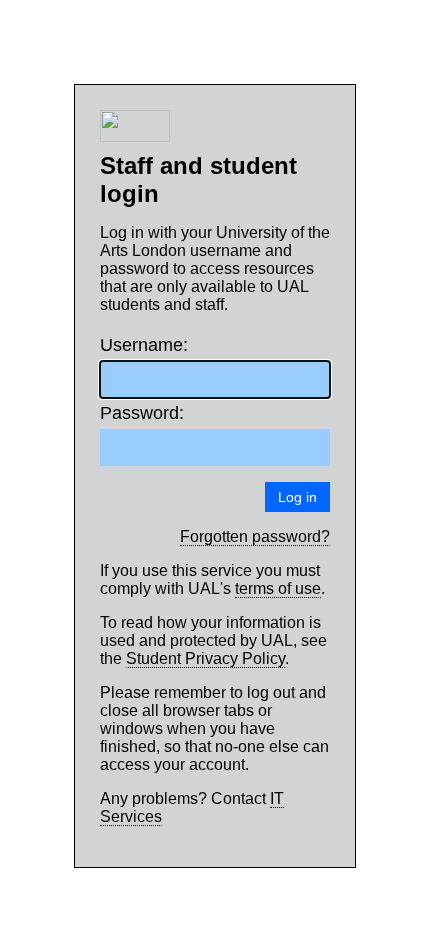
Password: (137, 413)
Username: (137, 345)
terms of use (278, 588)
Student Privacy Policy (205, 658)
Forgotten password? (255, 536)
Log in (297, 497)
